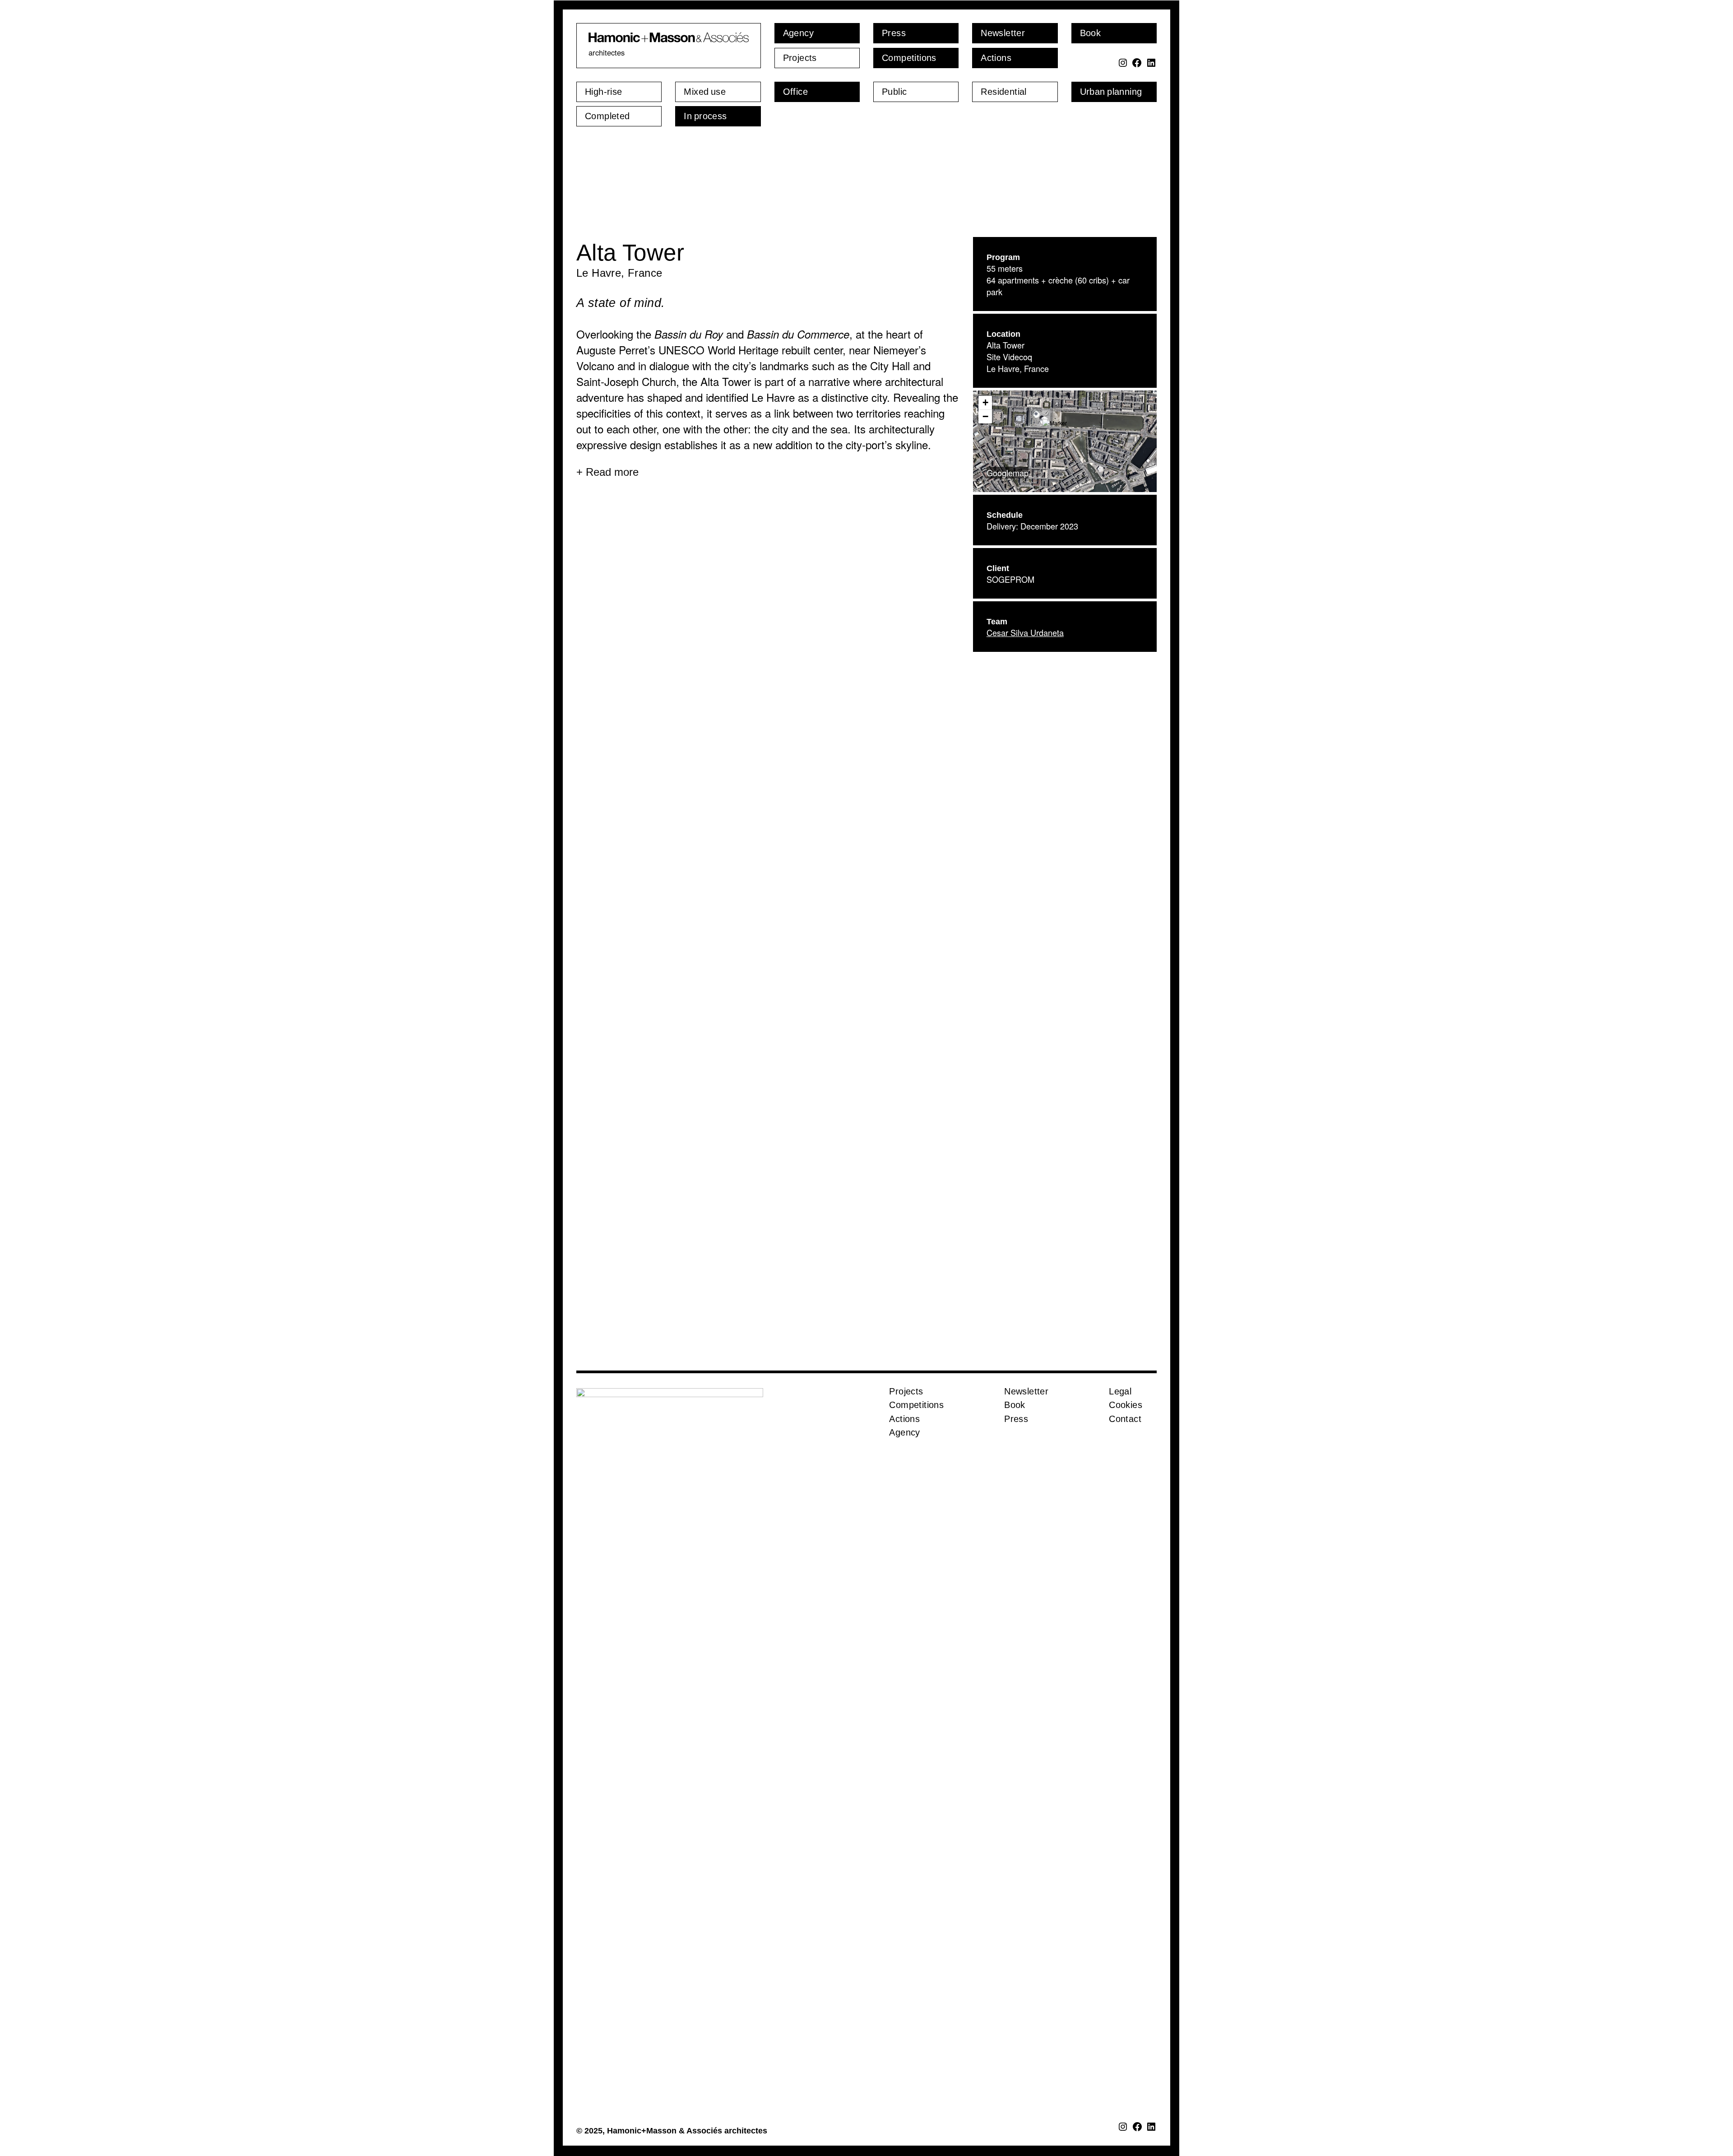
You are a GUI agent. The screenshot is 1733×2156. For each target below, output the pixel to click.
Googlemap (1008, 572)
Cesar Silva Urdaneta (1025, 732)
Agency (904, 1532)
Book (1015, 1504)
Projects (906, 1491)
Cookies (1126, 1504)
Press (1016, 1518)
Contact (1125, 1518)
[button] (1065, 530)
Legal (1120, 1491)
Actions (904, 1518)
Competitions (916, 1504)
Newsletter (1026, 1491)
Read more (612, 571)
